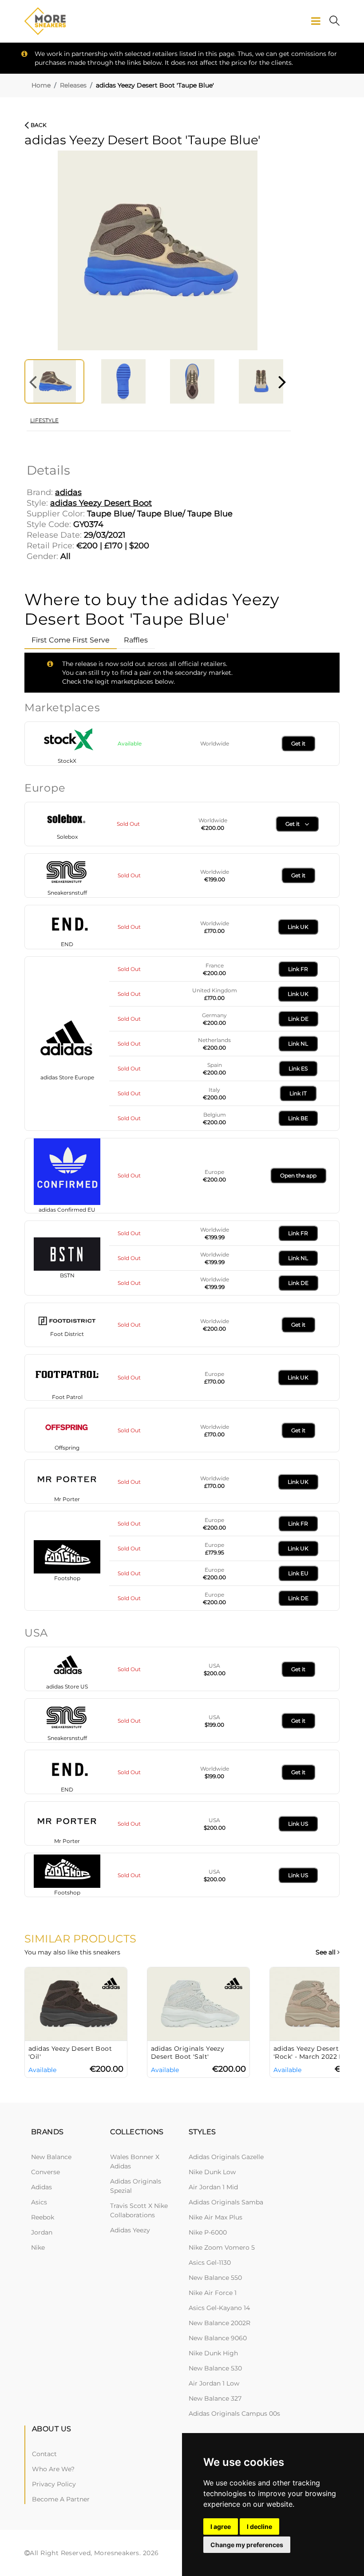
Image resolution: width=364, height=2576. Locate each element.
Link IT (298, 1093)
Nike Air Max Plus (216, 2217)
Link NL (298, 1044)
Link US (298, 1824)
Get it (298, 743)
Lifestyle (44, 420)
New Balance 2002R (220, 2323)
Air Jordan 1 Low (214, 2383)
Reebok (43, 2217)
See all (326, 1952)
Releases (73, 85)
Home (41, 85)
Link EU (298, 1573)
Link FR (298, 969)
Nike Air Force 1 (213, 2293)
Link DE (298, 1019)
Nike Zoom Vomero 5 (222, 2247)
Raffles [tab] (136, 640)
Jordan (42, 2232)
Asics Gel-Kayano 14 (219, 2308)
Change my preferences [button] (247, 2545)
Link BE (298, 1118)
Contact (44, 2454)
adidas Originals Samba (226, 2202)
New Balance (51, 2157)
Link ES (298, 1068)
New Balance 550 (215, 2278)
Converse (45, 2172)
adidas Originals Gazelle (226, 2157)
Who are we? (53, 2469)
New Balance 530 (215, 2368)
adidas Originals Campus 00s (234, 2414)
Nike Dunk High (213, 2353)
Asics (39, 2202)
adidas (42, 2187)
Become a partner (61, 2499)
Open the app (298, 1175)
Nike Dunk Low (212, 2172)
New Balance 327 (215, 2398)
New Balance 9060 (218, 2338)
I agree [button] (221, 2526)
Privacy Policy (54, 2484)
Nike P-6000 (208, 2232)
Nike (38, 2247)
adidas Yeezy (130, 2230)
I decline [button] (259, 2526)
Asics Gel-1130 (210, 2263)
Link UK (298, 927)
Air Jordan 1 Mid (213, 2187)
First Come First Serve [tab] (71, 640)
